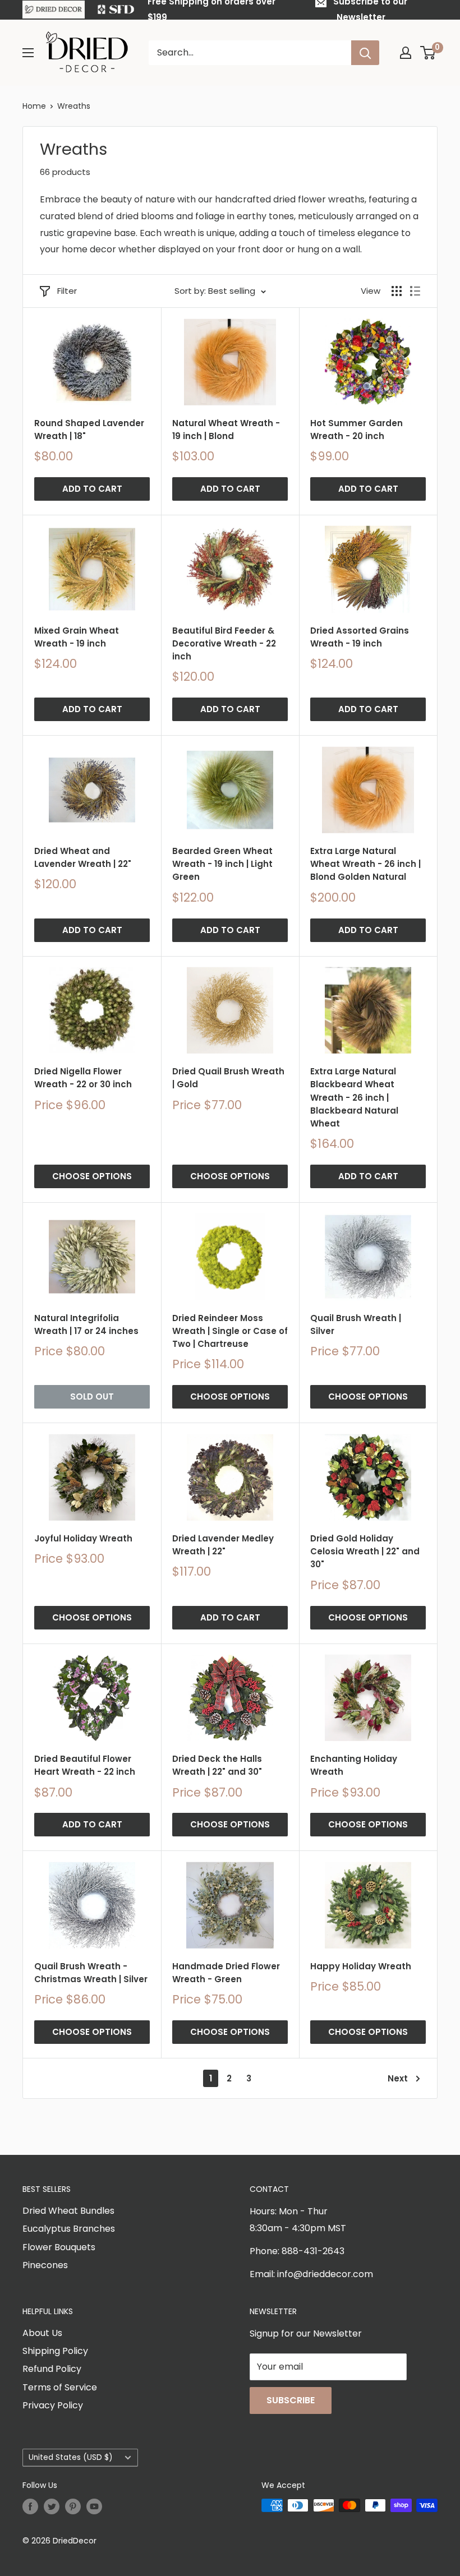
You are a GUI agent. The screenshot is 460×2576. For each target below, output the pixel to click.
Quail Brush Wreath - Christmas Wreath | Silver (91, 1973)
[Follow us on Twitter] (52, 2506)
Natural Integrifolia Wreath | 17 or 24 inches (86, 1324)
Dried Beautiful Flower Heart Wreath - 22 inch (85, 1765)
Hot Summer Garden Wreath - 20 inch (357, 430)
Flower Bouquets (59, 2247)
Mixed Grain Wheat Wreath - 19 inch (77, 637)
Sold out (92, 1397)
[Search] (365, 53)
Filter (67, 291)
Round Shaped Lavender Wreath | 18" (89, 430)
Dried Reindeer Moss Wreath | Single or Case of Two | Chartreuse (230, 1331)
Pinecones (45, 2265)
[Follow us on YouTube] (94, 2506)
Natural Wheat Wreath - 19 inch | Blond (226, 430)
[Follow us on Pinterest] (73, 2506)
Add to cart (92, 489)
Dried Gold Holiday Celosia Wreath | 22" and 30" (365, 1552)
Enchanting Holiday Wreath (354, 1765)
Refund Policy (52, 2369)
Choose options (92, 1176)
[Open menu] (28, 53)
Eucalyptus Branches (69, 2229)
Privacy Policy (53, 2405)
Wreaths (74, 106)
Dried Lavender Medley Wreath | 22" (223, 1545)
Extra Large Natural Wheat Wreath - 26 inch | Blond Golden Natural (365, 864)
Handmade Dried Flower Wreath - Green (226, 1973)
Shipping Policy (55, 2351)
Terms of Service (60, 2387)
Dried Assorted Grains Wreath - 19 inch (360, 637)
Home (34, 106)
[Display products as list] (415, 291)
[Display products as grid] (397, 291)
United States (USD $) (71, 2457)
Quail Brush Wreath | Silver (356, 1324)
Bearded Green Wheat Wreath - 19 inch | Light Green (222, 864)
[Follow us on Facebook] (30, 2506)
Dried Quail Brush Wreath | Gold (228, 1078)
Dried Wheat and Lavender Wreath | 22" (83, 857)
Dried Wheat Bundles (68, 2211)
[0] (428, 53)
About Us (42, 2333)
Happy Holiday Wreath (361, 1966)
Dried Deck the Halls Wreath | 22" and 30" (217, 1765)
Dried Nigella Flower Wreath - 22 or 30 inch (83, 1078)
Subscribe (291, 2400)
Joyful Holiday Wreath (83, 1538)
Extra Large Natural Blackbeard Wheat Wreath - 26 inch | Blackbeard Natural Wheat (354, 1097)
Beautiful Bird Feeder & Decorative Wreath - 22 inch (224, 644)
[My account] (406, 53)
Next (398, 2078)
